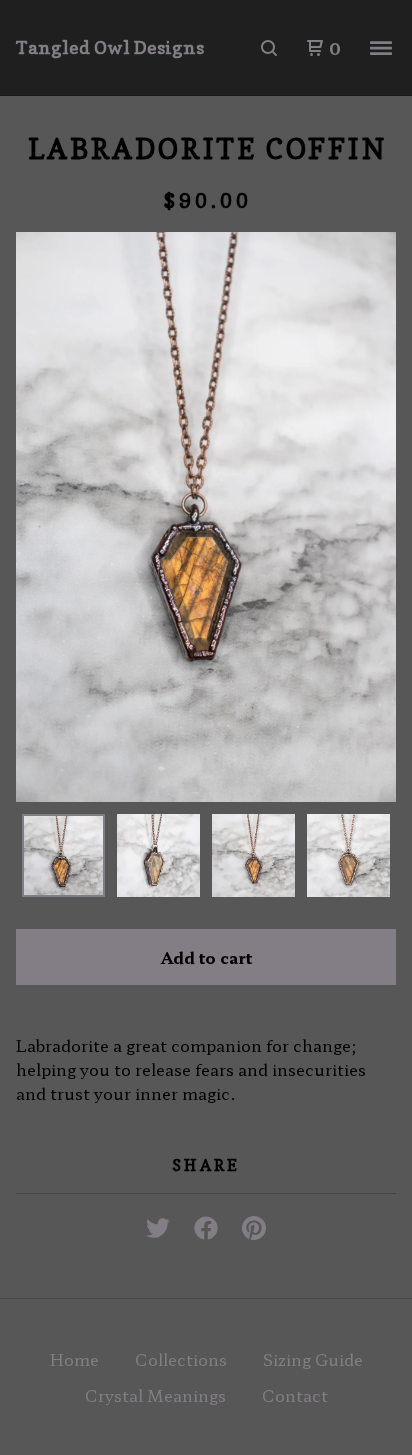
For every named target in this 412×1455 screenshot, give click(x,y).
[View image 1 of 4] (63, 855)
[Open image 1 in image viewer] (206, 517)
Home (74, 1359)
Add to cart (206, 957)
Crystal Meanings (155, 1395)
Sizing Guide (313, 1359)
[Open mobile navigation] (381, 48)
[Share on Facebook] (206, 1222)
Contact (295, 1395)
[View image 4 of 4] (348, 855)
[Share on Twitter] (158, 1222)
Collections (181, 1359)
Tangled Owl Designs (110, 47)
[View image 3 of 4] (253, 855)
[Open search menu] (269, 48)
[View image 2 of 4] (158, 855)
